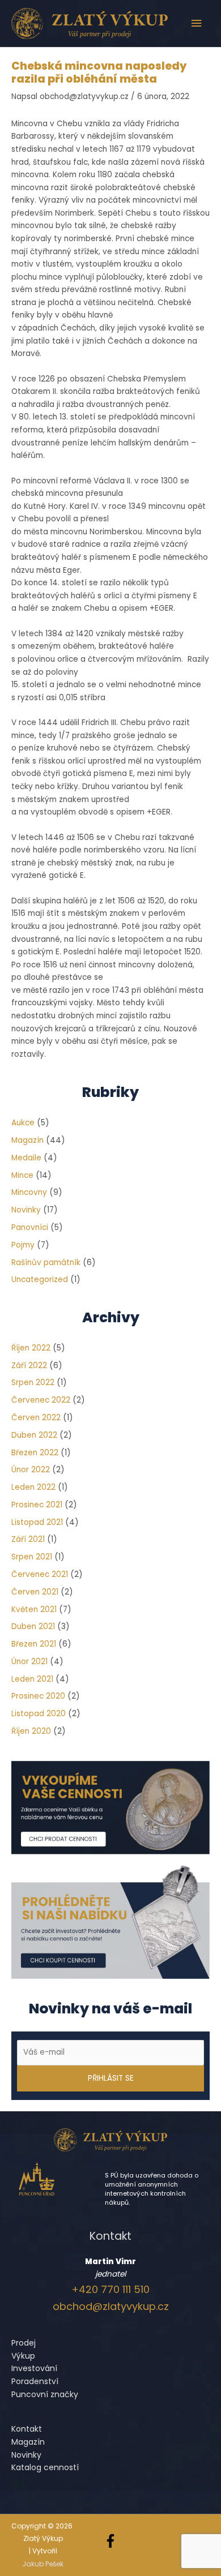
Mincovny (29, 1192)
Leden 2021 (32, 1679)
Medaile (26, 1158)
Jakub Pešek (43, 2564)
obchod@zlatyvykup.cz (111, 2306)
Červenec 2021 (40, 1574)
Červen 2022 (36, 1418)
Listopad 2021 (37, 1522)
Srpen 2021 (32, 1557)
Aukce (23, 1123)
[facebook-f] (112, 2541)
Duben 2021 (33, 1626)
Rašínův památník (46, 1263)
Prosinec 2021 (37, 1505)
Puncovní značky (45, 2394)
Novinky (26, 1210)
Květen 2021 (34, 1610)
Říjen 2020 (31, 1731)
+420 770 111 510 (110, 2289)
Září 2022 (29, 1366)
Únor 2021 (29, 1662)
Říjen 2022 (31, 1348)
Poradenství (35, 2381)
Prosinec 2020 (38, 1696)
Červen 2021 (35, 1592)
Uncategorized (40, 1280)
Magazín (27, 1140)
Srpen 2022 (33, 1383)
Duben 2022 (34, 1435)
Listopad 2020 (39, 1714)
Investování (34, 2368)
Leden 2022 (33, 1487)
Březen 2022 (35, 1453)
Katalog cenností (45, 2467)
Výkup (23, 2356)
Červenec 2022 (41, 1400)
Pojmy (23, 1245)
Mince (22, 1175)
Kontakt (27, 2429)
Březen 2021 (34, 1644)
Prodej (24, 2343)
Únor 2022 (31, 1470)
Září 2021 (28, 1539)
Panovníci (30, 1227)
